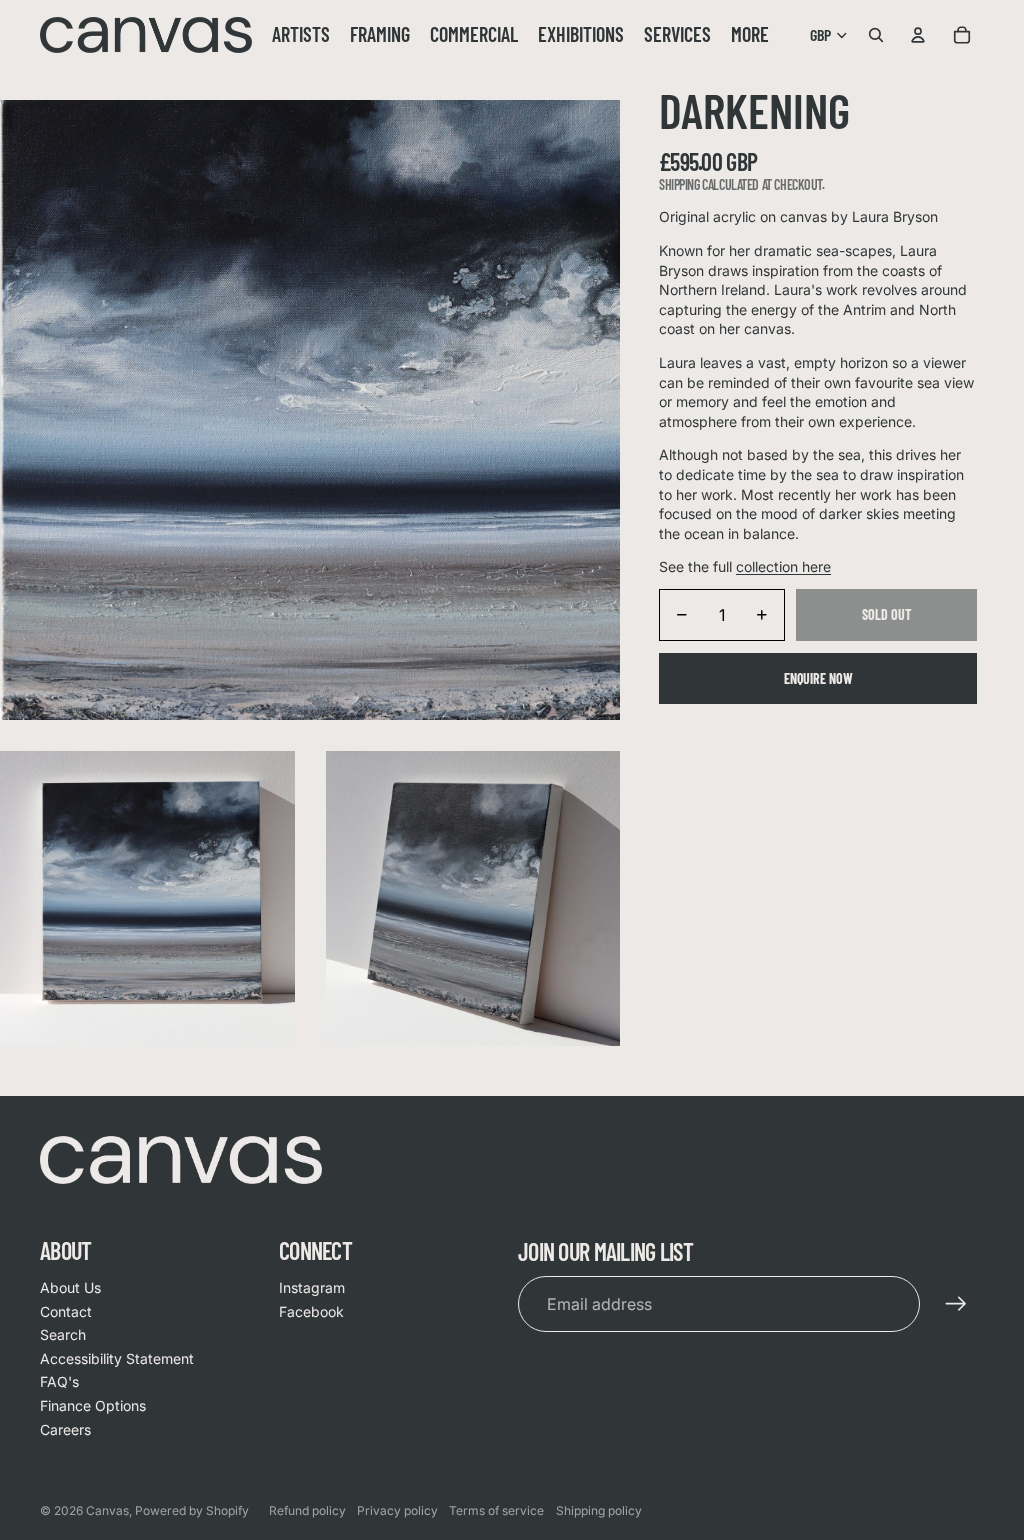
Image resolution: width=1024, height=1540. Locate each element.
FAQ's (59, 1381)
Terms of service (496, 1510)
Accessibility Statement (117, 1358)
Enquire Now (818, 678)
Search (63, 1334)
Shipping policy (599, 1510)
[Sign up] (956, 1304)
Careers (65, 1429)
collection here (783, 566)
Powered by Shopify (192, 1510)
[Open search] (876, 35)
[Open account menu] (918, 35)
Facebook (311, 1311)
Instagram (312, 1287)
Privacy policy (397, 1510)
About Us (70, 1287)
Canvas (107, 1510)
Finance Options (93, 1405)
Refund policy (307, 1510)
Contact (66, 1311)
